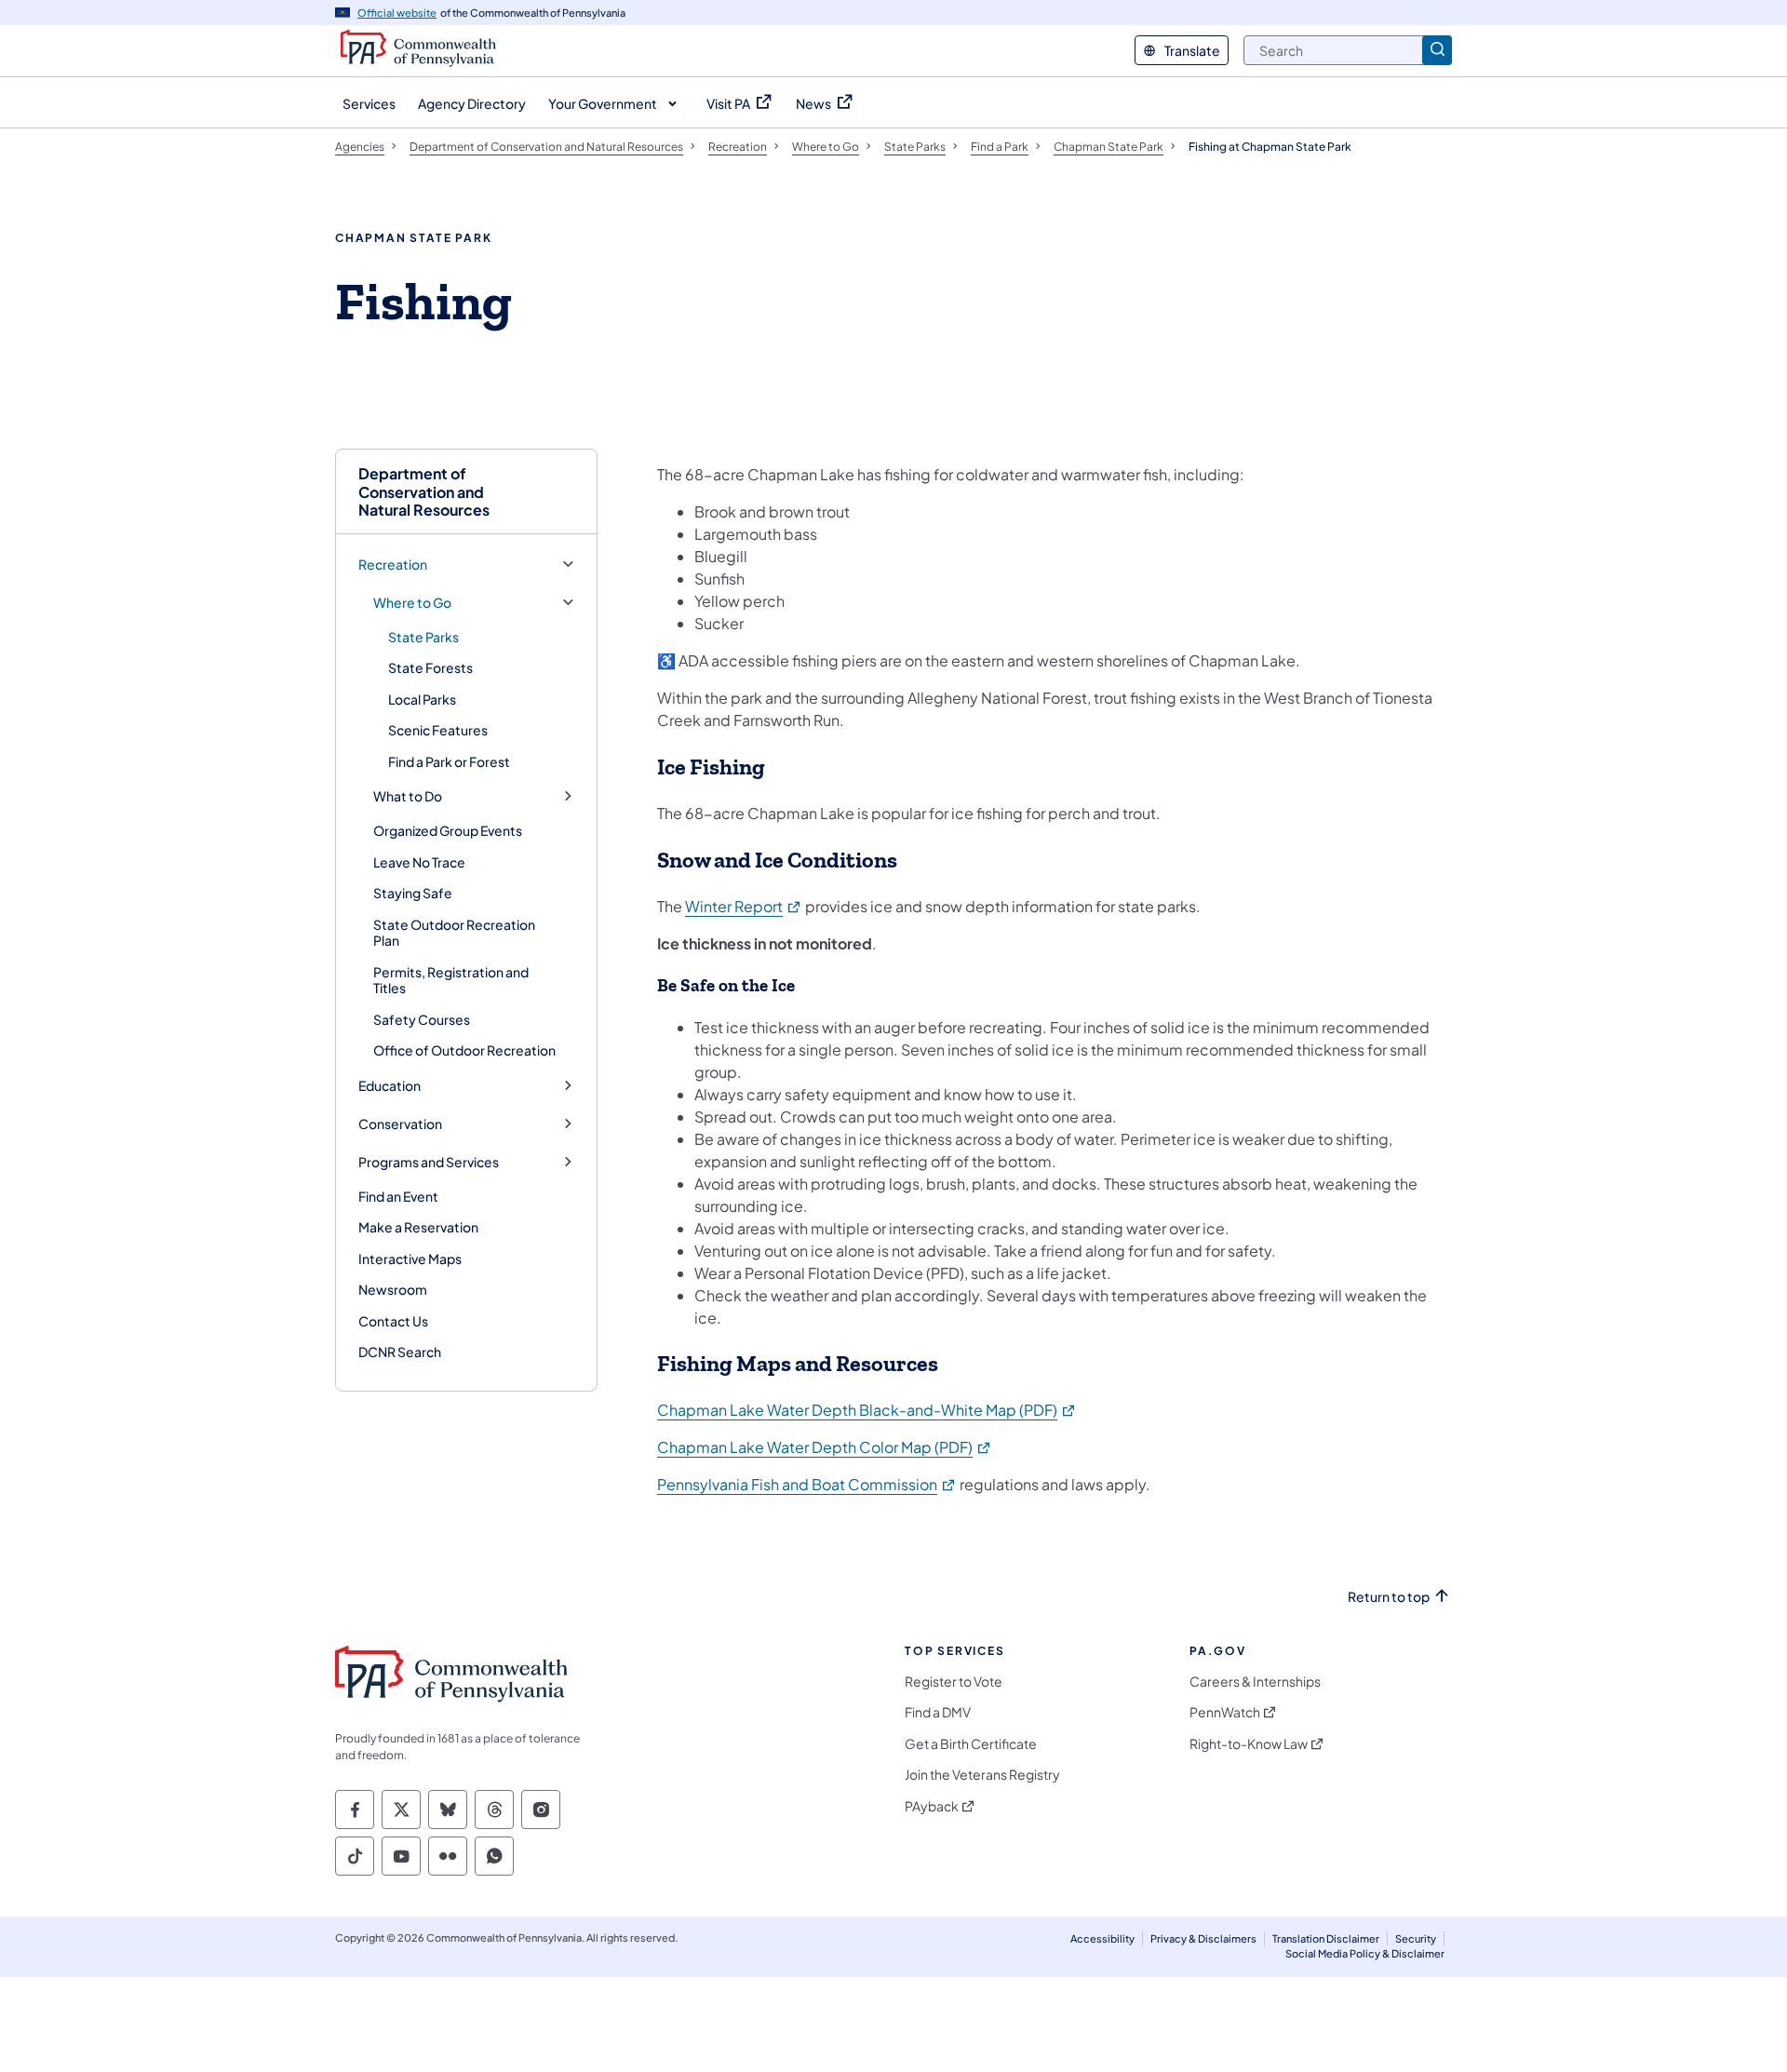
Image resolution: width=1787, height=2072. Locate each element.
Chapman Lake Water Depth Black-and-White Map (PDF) (867, 1410)
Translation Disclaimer (1326, 1938)
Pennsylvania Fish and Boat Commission (807, 1484)
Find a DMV (938, 1712)
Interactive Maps (410, 1258)
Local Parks (422, 699)
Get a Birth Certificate (971, 1744)
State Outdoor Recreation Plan (454, 933)
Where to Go (412, 603)
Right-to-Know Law (1249, 1744)
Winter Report (744, 906)
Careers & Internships (1255, 1682)
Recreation (393, 565)
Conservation (400, 1124)
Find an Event (398, 1196)
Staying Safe (413, 893)
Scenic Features (438, 730)
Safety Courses (422, 1019)
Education (390, 1086)
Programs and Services (429, 1162)
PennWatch (1225, 1712)
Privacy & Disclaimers (1203, 1938)
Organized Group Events (448, 830)
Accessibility (1102, 1938)
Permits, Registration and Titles (451, 980)
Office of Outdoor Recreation (464, 1050)
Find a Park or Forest (449, 761)
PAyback (932, 1806)
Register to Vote (954, 1682)
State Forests (430, 667)
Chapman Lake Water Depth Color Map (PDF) (825, 1447)
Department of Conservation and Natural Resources (424, 491)
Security (1416, 1938)
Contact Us (393, 1321)
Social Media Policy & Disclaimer (1365, 1953)
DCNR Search (400, 1352)
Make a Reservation (418, 1227)
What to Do (408, 796)
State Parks (423, 637)
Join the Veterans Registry (982, 1775)
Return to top (1389, 1597)
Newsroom (393, 1289)
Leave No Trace (419, 862)
